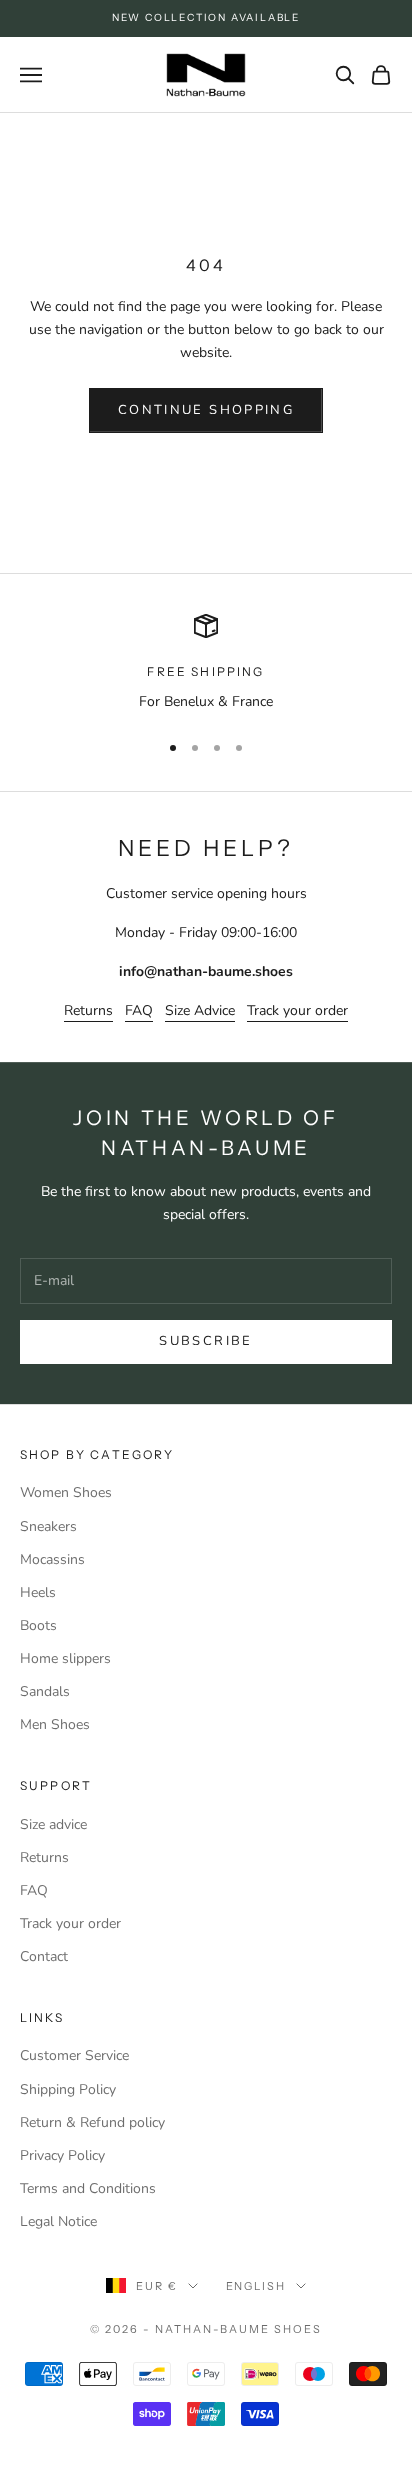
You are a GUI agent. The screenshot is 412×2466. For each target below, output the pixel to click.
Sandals (45, 1691)
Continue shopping (206, 410)
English (256, 2286)
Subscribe (205, 1341)
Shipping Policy (68, 2089)
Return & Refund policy (92, 2122)
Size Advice (200, 1010)
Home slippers (65, 1658)
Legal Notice (58, 2221)
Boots (38, 1625)
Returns (88, 1010)
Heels (38, 1592)
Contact (44, 1956)
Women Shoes (66, 1492)
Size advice (53, 1824)
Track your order (297, 1010)
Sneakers (48, 1526)
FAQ (139, 1010)
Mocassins (52, 1559)
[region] (206, 663)
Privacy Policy (62, 2155)
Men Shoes (55, 1724)
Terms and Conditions (88, 2188)
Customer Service (74, 2055)
